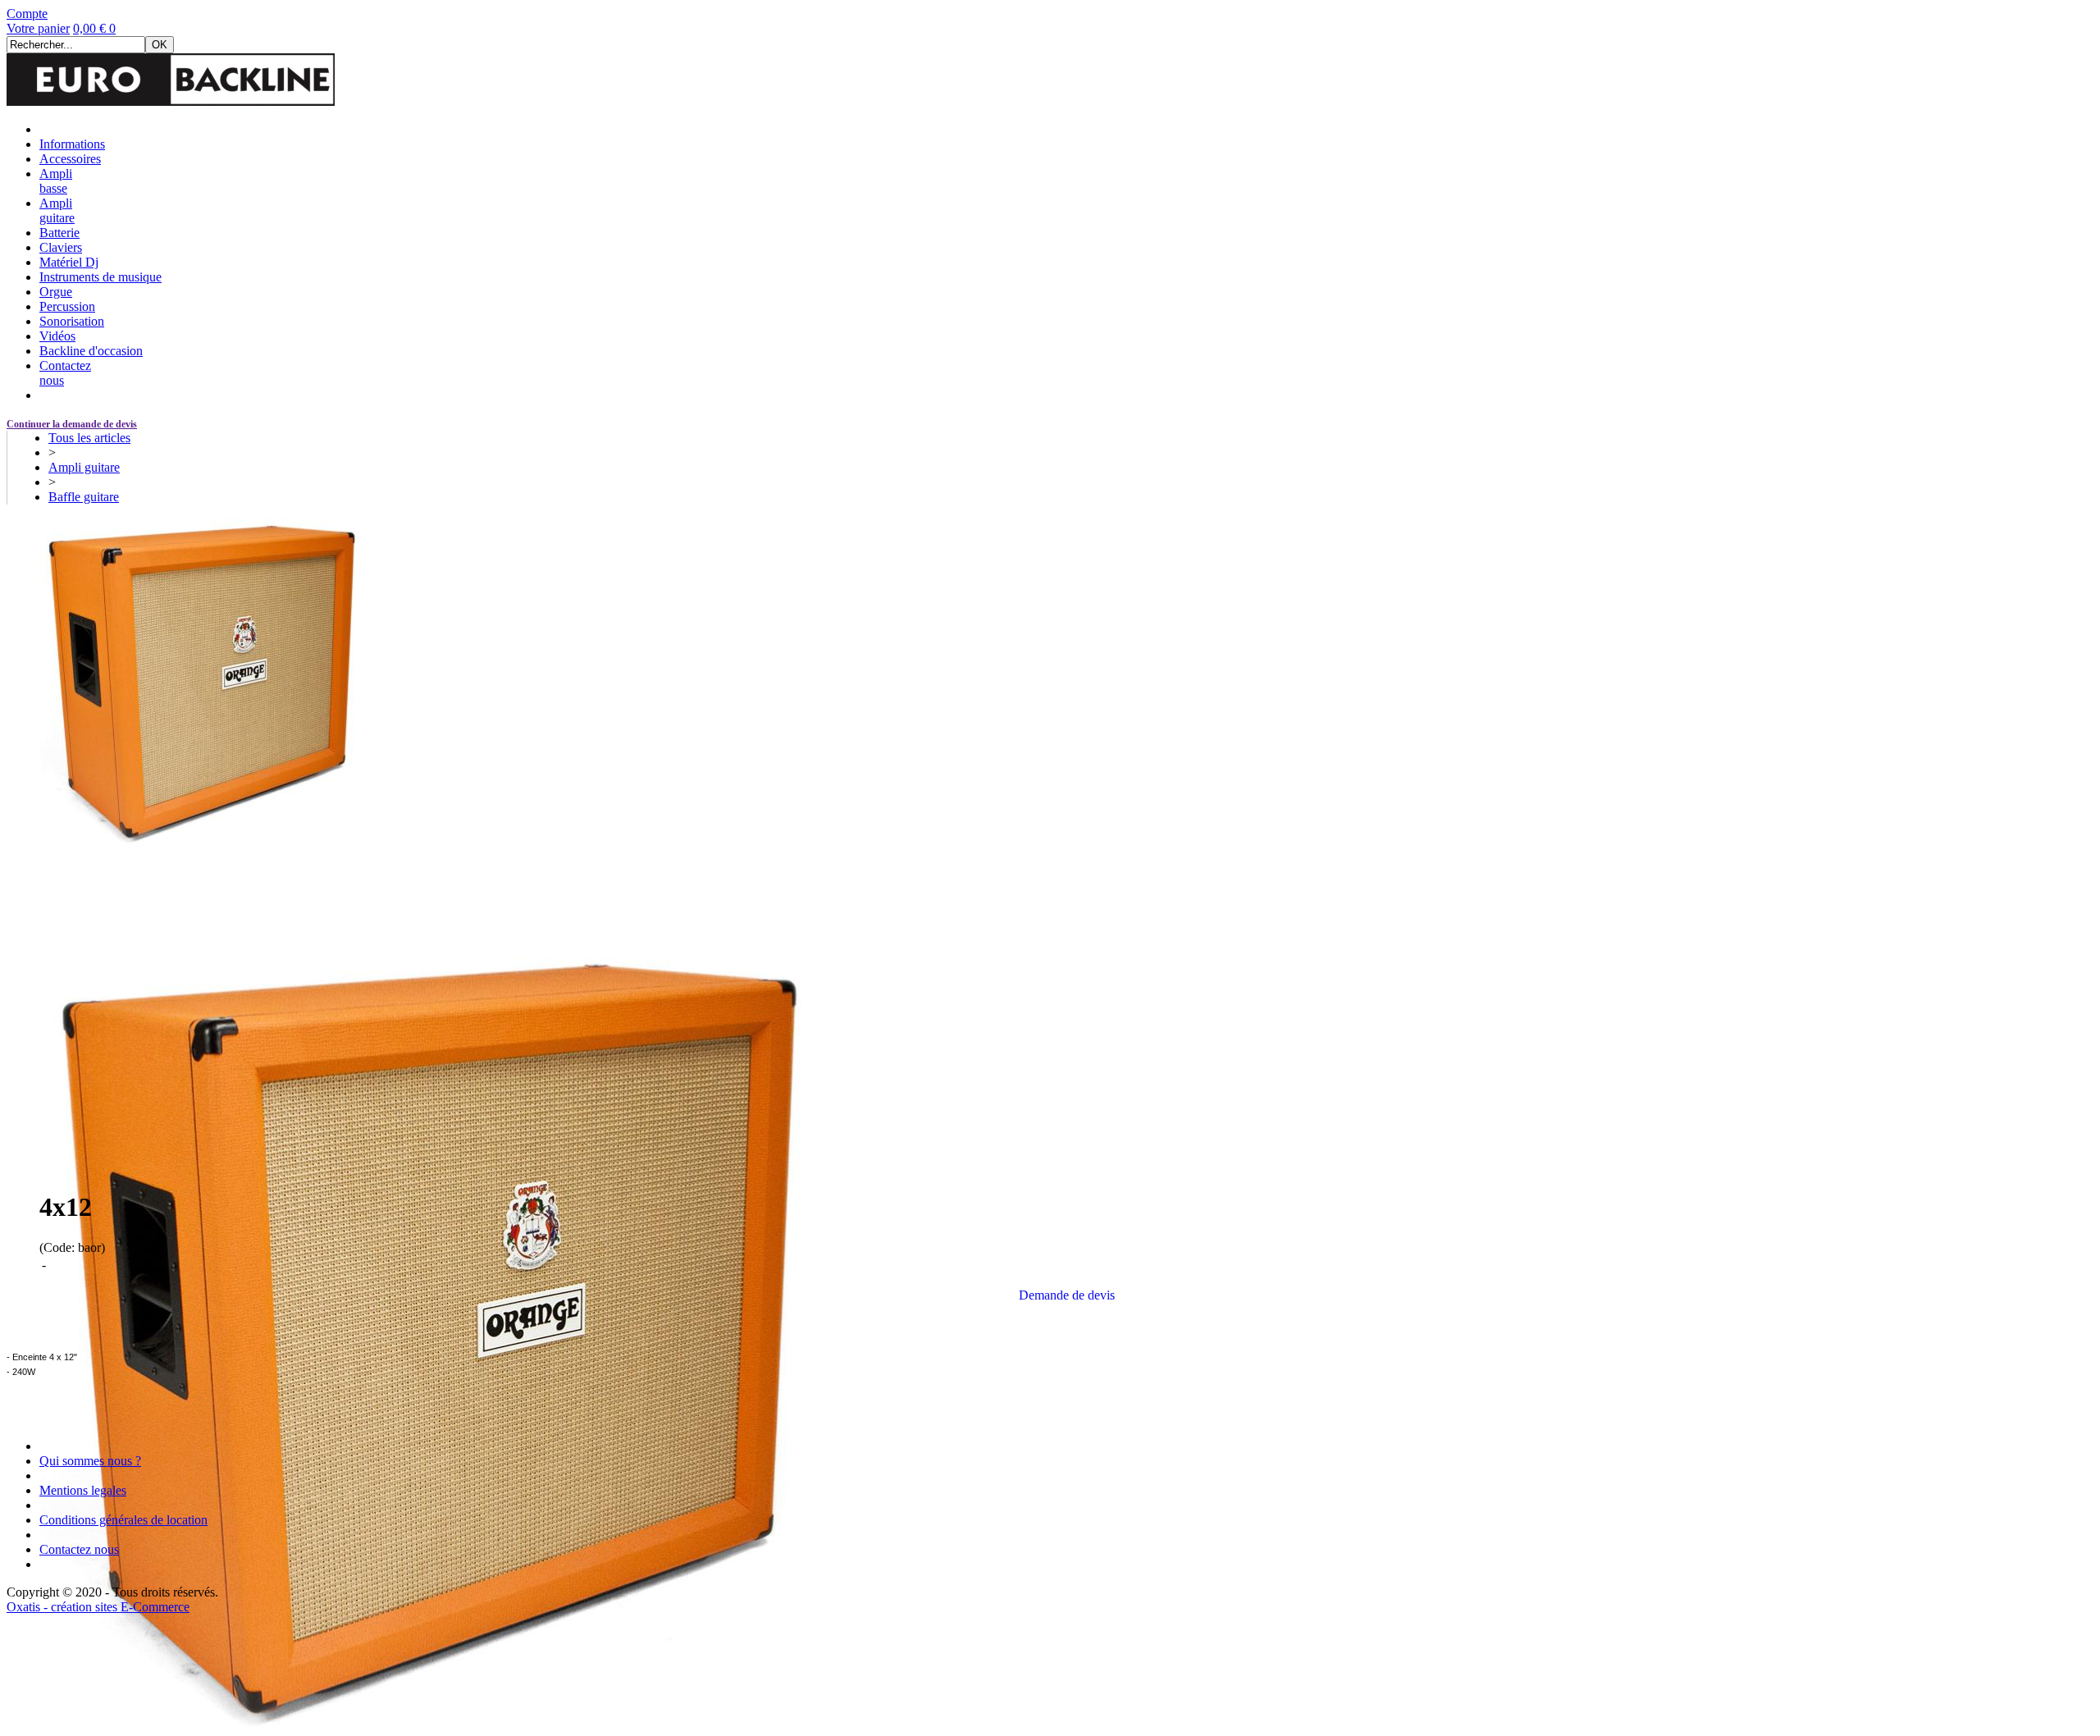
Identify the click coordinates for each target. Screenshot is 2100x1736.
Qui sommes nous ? (90, 1461)
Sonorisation (72, 321)
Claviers (61, 247)
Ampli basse (56, 181)
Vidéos (57, 336)
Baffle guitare (84, 497)
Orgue (56, 292)
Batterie (59, 233)
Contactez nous (79, 1549)
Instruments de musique (100, 277)
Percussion (67, 306)
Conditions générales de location (123, 1520)
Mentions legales (83, 1490)
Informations (72, 144)
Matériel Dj (69, 262)
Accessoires (70, 159)
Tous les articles (89, 438)
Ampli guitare (57, 210)
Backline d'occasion (91, 351)
